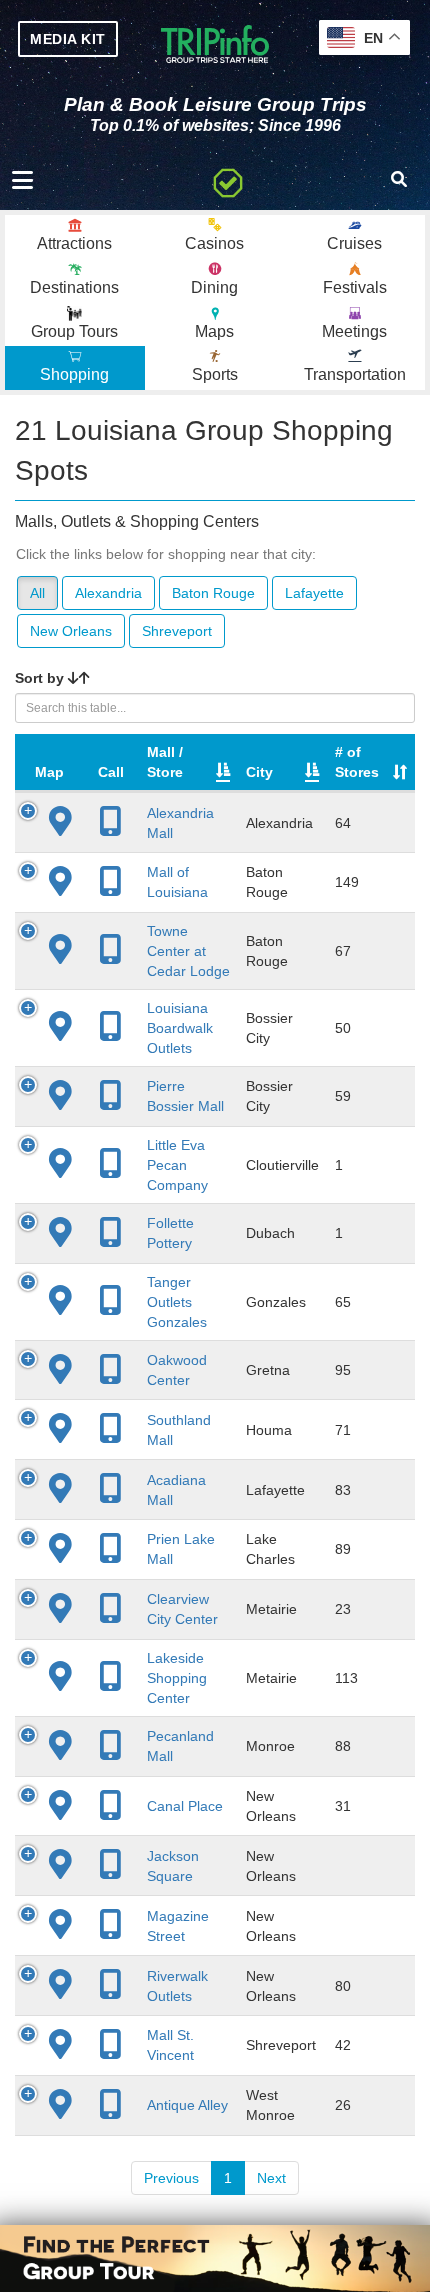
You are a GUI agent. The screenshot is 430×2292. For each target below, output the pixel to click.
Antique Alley (187, 2105)
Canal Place (185, 1806)
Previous (171, 2178)
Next (271, 2178)
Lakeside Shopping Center (177, 1678)
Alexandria (108, 593)
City (259, 772)
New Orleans (71, 631)
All (37, 593)
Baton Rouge (213, 593)
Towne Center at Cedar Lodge (188, 951)
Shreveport (177, 631)
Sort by (41, 678)
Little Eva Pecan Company (177, 1165)
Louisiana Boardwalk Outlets (180, 1028)
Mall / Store (165, 762)
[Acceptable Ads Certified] (228, 180)
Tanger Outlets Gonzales (177, 1302)
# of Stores (357, 762)
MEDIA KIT (68, 39)
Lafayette (314, 593)
